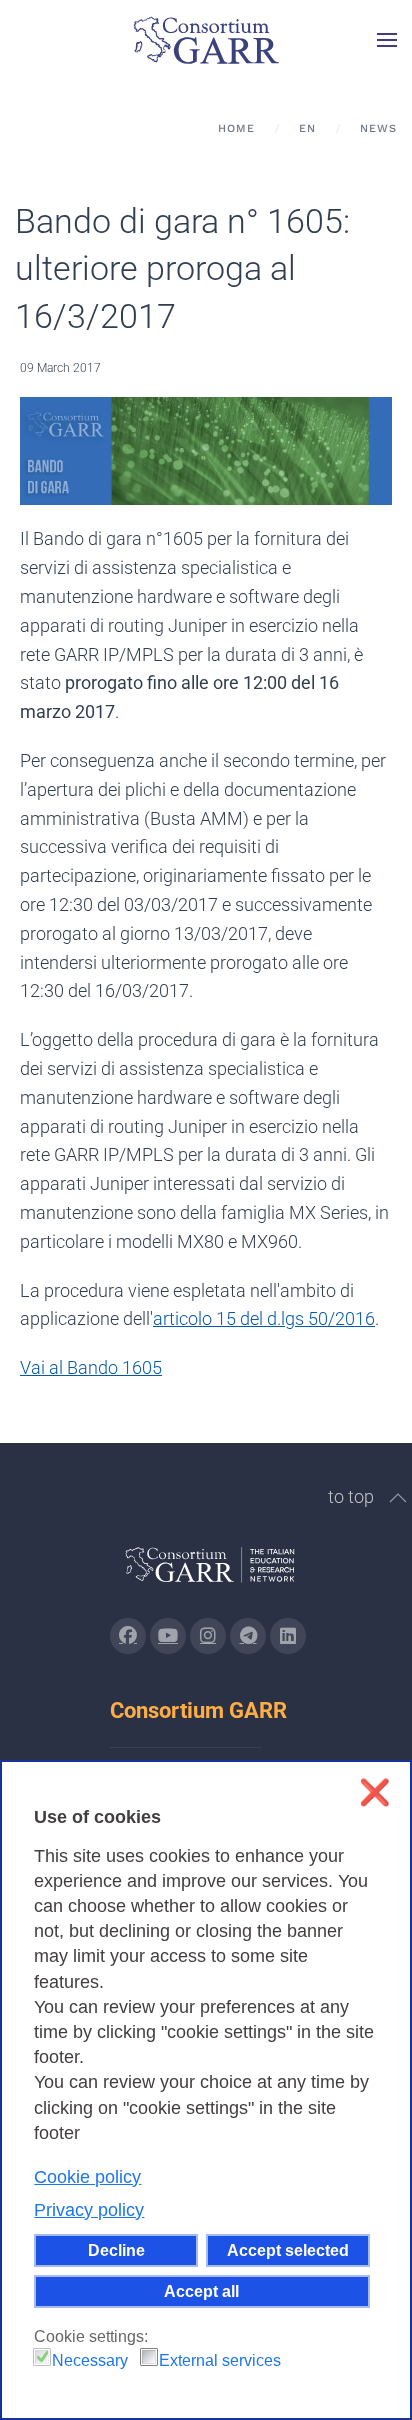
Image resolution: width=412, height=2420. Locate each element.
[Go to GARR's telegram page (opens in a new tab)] (248, 1636)
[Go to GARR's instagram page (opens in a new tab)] (208, 1636)
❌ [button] (374, 1792)
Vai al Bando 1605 (91, 1367)
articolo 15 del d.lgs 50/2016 (264, 1318)
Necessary (90, 2360)
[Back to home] (206, 40)
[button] (387, 40)
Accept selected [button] (288, 2250)
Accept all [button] (201, 2291)
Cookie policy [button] (87, 2177)
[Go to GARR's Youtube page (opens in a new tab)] (168, 1636)
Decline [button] (116, 2250)
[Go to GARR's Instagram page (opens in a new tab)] (128, 1636)
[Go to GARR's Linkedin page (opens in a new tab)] (288, 1636)
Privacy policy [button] (89, 2210)
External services (220, 2360)
